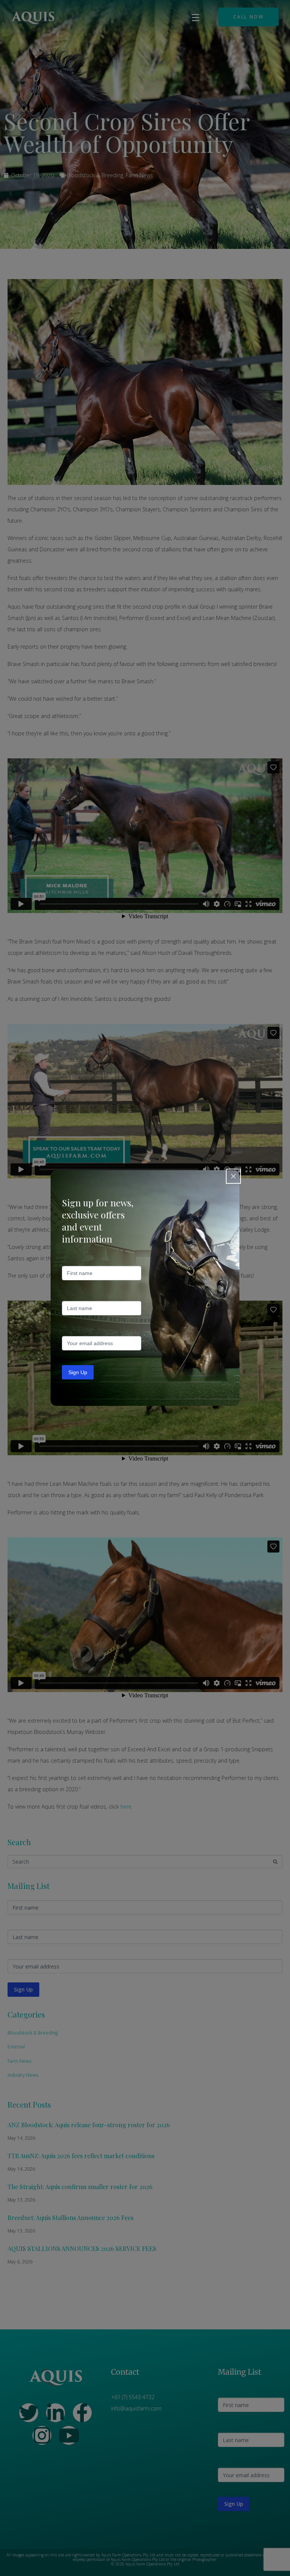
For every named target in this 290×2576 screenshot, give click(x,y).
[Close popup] (233, 1176)
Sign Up (78, 1372)
